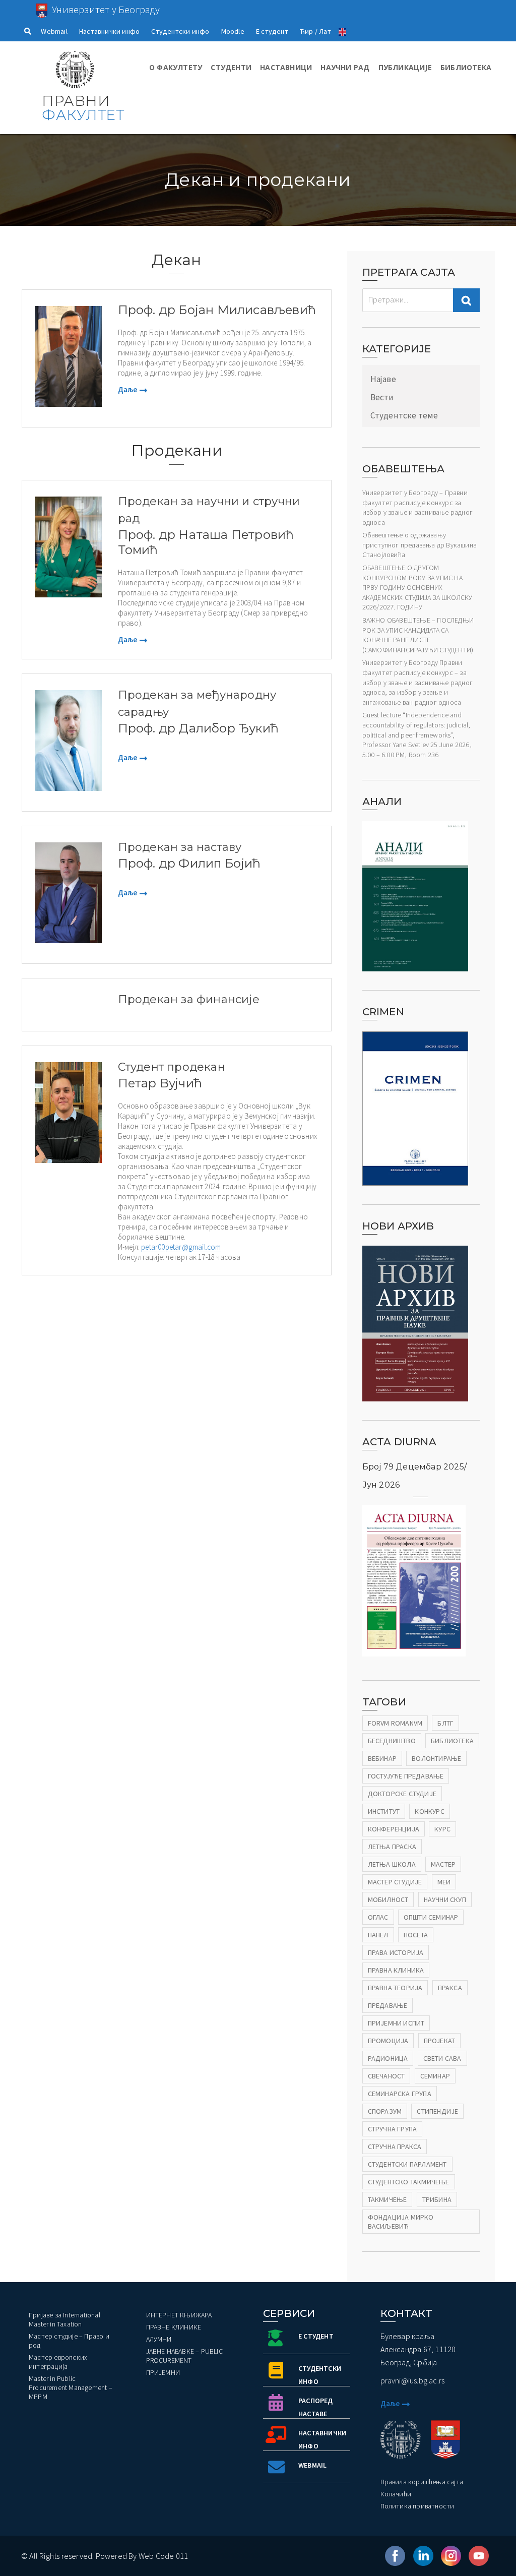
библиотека (452, 1741)
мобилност (388, 1899)
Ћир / (309, 31)
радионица (388, 2058)
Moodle (233, 31)
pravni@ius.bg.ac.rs (413, 2380)
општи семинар (431, 1917)
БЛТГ (445, 1723)
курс (442, 1829)
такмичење (388, 2199)
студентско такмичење (409, 2182)
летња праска (392, 1847)
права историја (396, 1952)
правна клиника (396, 1970)
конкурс (429, 1811)
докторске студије (402, 1794)
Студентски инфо (180, 31)
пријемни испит (396, 2023)
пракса (450, 1988)
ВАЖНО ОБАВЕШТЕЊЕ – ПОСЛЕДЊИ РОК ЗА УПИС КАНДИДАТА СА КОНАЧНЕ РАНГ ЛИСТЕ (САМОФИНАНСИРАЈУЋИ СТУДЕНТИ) (418, 635)
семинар (435, 2076)
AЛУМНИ (159, 2339)
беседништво (392, 1741)
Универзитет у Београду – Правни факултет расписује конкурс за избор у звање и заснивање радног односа (417, 507)
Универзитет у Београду (106, 9)
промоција (388, 2041)
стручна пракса (395, 2146)
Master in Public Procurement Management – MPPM (71, 2387)
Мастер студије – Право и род (69, 2341)
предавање (388, 2005)
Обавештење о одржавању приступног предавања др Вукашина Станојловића (420, 545)
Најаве (383, 379)
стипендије (437, 2111)
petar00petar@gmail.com (181, 1247)
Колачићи (396, 2494)
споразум (385, 2111)
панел (378, 1935)
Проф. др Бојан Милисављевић (217, 310)
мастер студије (395, 1882)
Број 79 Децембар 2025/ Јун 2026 (414, 1476)
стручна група (393, 2129)
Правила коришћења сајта (422, 2482)
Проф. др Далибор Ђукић (198, 728)
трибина (437, 2199)
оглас (378, 1917)
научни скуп (445, 1899)
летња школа (392, 1864)
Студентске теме (404, 415)
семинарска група (400, 2094)
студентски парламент (407, 2164)
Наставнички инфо (109, 31)
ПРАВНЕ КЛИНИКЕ (174, 2327)
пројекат (440, 2041)
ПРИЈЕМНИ (163, 2372)
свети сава (442, 2058)
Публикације (405, 67)
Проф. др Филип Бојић (189, 863)
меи (444, 1882)
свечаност (386, 2076)
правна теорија (395, 1988)
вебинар (382, 1758)
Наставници (286, 67)
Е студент (272, 31)
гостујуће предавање (406, 1776)
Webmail (54, 31)
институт (384, 1811)
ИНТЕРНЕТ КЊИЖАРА (179, 2315)
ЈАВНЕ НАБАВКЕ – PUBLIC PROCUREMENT (184, 2356)
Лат (325, 31)
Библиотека (466, 67)
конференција (394, 1829)
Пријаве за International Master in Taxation (64, 2319)
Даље (128, 389)
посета (416, 1935)
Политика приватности (417, 2506)
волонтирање (436, 1758)
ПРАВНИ (83, 108)
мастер (443, 1864)
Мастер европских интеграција (58, 2362)
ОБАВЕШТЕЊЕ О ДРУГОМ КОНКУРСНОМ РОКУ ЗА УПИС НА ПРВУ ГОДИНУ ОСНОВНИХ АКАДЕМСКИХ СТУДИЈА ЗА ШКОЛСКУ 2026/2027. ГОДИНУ (417, 587)
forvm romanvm (395, 1723)
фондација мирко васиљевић (401, 2222)
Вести (382, 397)
